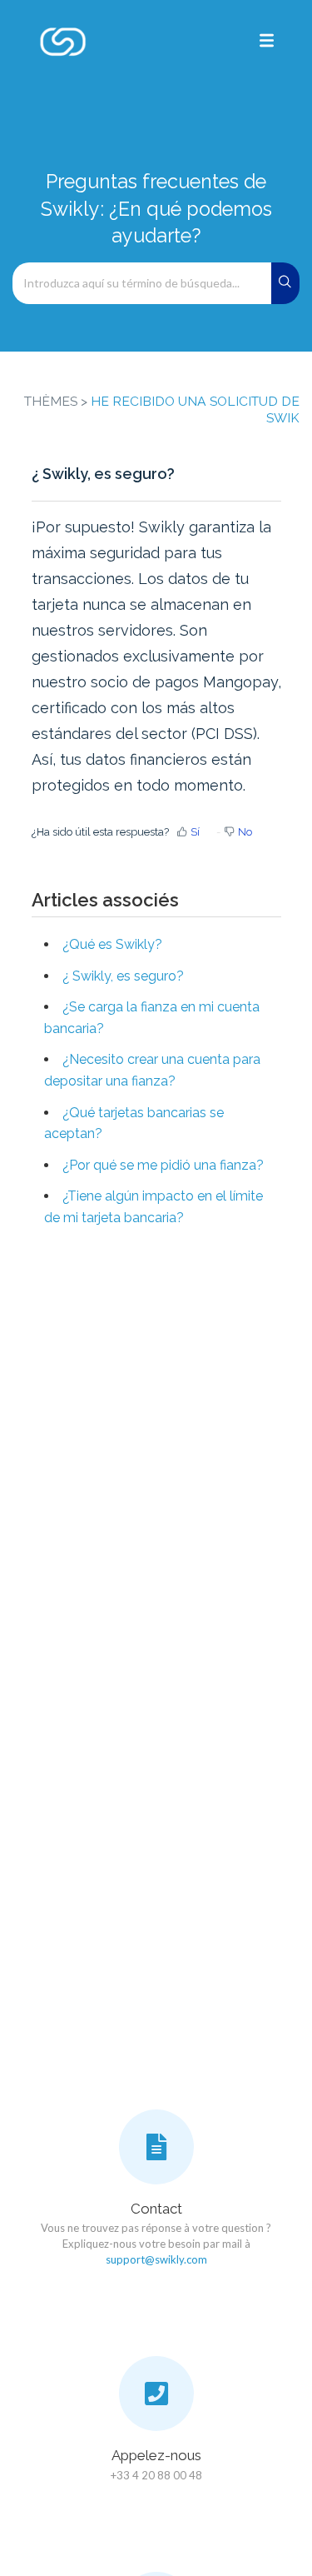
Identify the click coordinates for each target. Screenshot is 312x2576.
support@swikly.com (156, 2259)
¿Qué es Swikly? (112, 944)
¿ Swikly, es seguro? (123, 976)
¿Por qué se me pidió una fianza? (163, 1165)
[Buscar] (286, 283)
